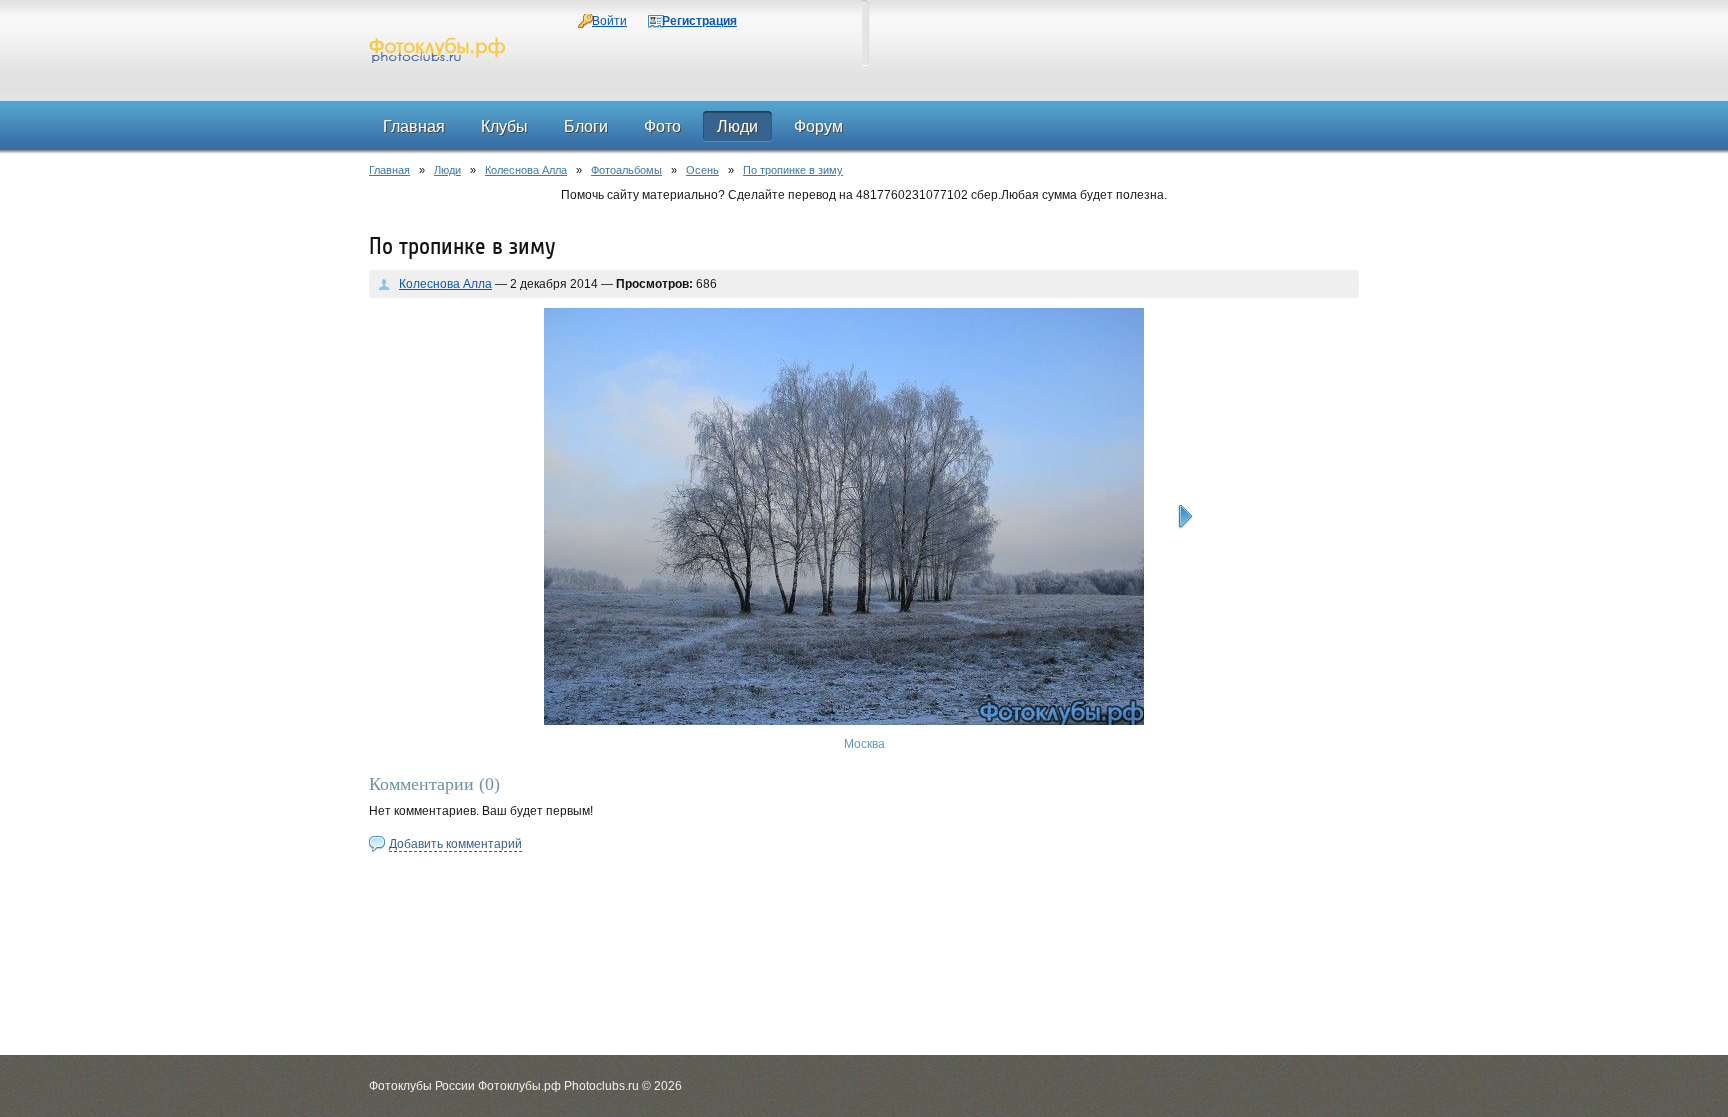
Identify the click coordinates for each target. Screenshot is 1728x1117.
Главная (389, 170)
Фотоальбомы (626, 170)
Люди (447, 170)
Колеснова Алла (526, 170)
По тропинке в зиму (793, 170)
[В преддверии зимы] (1185, 517)
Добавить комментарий (455, 844)
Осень (702, 170)
